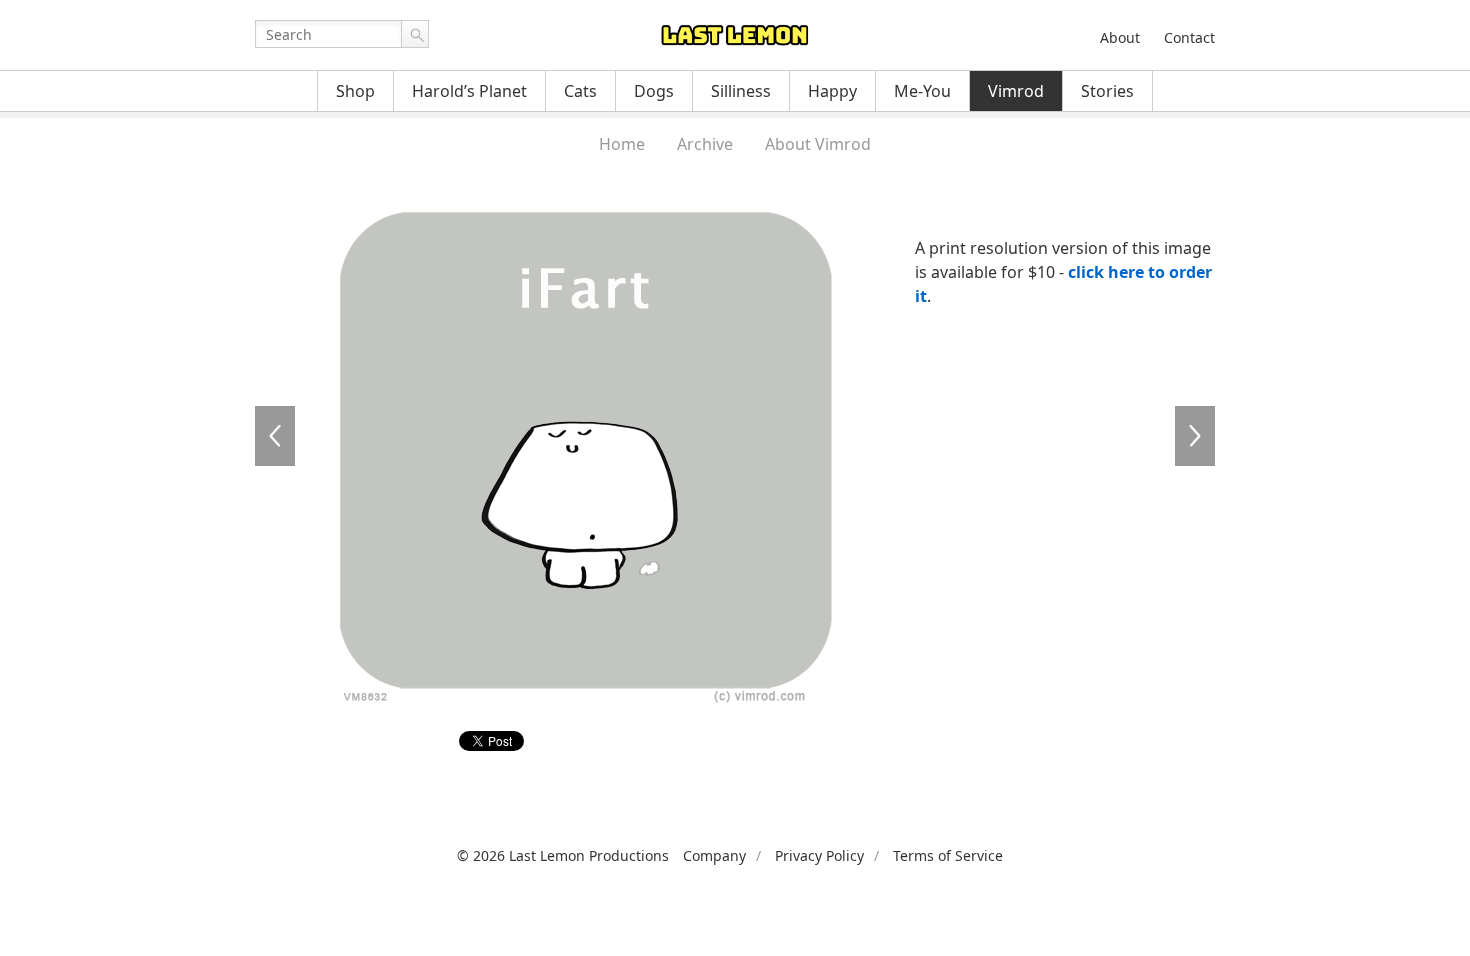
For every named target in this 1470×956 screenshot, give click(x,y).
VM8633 (1195, 436)
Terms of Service (948, 855)
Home (622, 144)
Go (415, 34)
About (1120, 37)
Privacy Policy (819, 855)
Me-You (922, 91)
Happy (832, 91)
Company (714, 855)
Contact (1189, 37)
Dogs (654, 91)
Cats (580, 91)
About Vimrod (818, 144)
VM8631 (275, 436)
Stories (1107, 91)
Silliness (741, 91)
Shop (355, 91)
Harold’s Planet (469, 91)
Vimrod (1016, 91)
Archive (705, 144)
